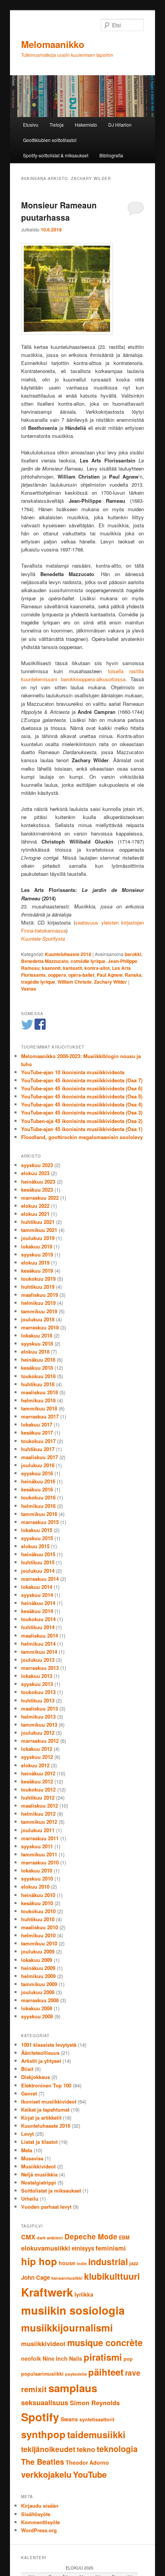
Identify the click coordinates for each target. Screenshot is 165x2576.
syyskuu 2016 (37, 1473)
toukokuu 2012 (38, 1789)
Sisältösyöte (36, 2514)
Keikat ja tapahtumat (45, 2110)
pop (128, 2359)
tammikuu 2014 (39, 1652)
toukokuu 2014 (38, 1619)
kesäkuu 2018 (37, 1368)
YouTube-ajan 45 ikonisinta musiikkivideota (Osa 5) (82, 1096)
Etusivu (31, 125)
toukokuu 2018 (38, 1376)
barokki (133, 954)
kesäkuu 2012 (37, 1781)
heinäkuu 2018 (38, 1360)
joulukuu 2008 (38, 1992)
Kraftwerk (47, 2292)
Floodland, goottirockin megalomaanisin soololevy (82, 1137)
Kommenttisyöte (40, 2522)
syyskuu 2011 (37, 1846)
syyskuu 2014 (37, 1595)
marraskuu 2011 (40, 1838)
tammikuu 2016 (39, 1514)
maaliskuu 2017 (40, 1457)
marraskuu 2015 (40, 1522)
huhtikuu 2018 (38, 1384)
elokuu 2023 (35, 1173)
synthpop (43, 2434)
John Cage (35, 2277)
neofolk (31, 2358)
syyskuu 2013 (37, 1684)
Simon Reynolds (95, 2403)
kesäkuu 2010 (37, 1903)
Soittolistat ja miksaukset (51, 2190)
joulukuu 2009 (38, 1951)
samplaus (73, 2388)
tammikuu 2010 (39, 1943)
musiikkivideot (43, 2343)
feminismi (111, 2248)
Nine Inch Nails (62, 2358)
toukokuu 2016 (38, 1497)
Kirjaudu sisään (40, 2506)
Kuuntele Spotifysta (43, 939)
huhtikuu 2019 (38, 1287)
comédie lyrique (88, 961)
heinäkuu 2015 (38, 1554)
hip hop (39, 2261)
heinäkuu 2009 (38, 1968)
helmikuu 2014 (38, 1644)
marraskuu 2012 (40, 1741)
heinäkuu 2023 (38, 1181)
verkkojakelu (46, 2474)
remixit (34, 2389)
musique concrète (105, 2342)
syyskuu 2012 (37, 1757)
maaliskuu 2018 (40, 1392)
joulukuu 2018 (38, 1319)
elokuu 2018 (35, 1352)
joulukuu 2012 (38, 1733)
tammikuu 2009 (39, 1984)
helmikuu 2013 (38, 1717)
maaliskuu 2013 (40, 1708)
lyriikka (84, 2294)
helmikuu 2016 (38, 1506)
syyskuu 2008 (37, 2016)
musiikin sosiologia (73, 2310)
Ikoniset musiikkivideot (49, 2101)
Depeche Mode (91, 2237)
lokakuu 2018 (37, 1335)
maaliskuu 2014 (40, 1636)
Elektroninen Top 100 (46, 2085)
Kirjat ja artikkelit (41, 2118)
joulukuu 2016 (38, 1465)
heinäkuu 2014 (38, 1603)
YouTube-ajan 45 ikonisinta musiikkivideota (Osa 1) (82, 1129)
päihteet (106, 2372)
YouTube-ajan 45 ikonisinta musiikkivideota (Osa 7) (82, 1080)
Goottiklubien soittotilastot (50, 140)
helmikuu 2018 (38, 1400)
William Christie (75, 982)
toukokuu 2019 (38, 1279)
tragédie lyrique (38, 982)
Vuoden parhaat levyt (46, 2207)
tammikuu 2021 (39, 1230)
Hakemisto (86, 125)
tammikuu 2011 (39, 1854)
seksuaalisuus (45, 2403)
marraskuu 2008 (40, 2000)
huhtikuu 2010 (38, 1919)
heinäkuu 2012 (38, 1773)
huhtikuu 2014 (38, 1627)
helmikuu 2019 (38, 1303)
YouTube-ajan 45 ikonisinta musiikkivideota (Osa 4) (82, 1104)
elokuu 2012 (35, 1765)
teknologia (117, 2449)
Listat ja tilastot (39, 2142)
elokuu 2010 (35, 1887)
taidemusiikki (96, 2434)
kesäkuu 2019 (37, 1271)
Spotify (40, 2417)
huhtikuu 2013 (38, 1700)
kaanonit (51, 968)
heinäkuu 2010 (38, 1895)
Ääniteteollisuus (40, 2053)
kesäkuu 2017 (37, 1432)
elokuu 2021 (35, 1214)
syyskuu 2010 (37, 1878)
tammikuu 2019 (39, 1311)
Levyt (27, 2134)
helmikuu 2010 (38, 1935)
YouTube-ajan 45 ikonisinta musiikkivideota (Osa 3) (82, 1112)
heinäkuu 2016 (38, 1481)
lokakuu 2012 (37, 1749)
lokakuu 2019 (37, 1246)
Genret (29, 2093)
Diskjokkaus (35, 2077)
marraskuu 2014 (40, 1579)
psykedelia (76, 2374)
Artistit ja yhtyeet (41, 2061)
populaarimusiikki (42, 2374)
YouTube (90, 2474)
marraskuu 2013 (40, 1668)
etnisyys (83, 2248)
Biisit (27, 2069)
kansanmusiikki (67, 2278)
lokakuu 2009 (37, 1960)
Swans (69, 2419)
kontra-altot (97, 968)
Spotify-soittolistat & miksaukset (56, 155)
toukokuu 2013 (38, 1692)
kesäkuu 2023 (37, 1190)
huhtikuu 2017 (38, 1449)
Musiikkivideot (38, 2166)
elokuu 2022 (35, 1206)
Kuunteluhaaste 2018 (68, 954)
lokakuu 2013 (37, 1676)
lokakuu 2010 (37, 1870)
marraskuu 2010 (40, 1862)
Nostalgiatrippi (39, 2182)
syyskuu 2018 (37, 1343)
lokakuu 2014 (37, 1587)
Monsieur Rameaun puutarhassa (59, 211)
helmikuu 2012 (38, 1814)
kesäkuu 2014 (37, 1611)
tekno (86, 2449)
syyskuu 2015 (37, 1538)
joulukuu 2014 (38, 1571)
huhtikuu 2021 (38, 1222)
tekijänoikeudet (48, 2449)
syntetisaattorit (97, 2419)
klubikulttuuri (112, 2276)
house (67, 2263)
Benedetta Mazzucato (45, 961)
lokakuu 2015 (37, 1530)
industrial (108, 2261)
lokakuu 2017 (37, 1424)
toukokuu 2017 (38, 1441)
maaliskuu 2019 (40, 1295)
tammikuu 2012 (39, 1822)
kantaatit (73, 968)
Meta (27, 2150)
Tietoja (57, 125)
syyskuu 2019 (37, 1254)
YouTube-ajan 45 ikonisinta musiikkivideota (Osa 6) (82, 1088)
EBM (124, 2237)
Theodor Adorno (87, 2462)
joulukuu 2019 (38, 1238)
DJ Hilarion (120, 125)
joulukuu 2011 (38, 1830)
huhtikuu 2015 (38, 1562)
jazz (134, 2263)
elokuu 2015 (35, 1546)
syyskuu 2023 (37, 1165)
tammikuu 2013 (39, 1725)
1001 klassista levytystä (49, 2045)
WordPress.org (39, 2530)
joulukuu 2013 (38, 1660)
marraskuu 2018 (40, 1327)
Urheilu (30, 2199)
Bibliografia (111, 155)
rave (133, 2373)
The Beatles (43, 2461)
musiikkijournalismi (67, 2327)
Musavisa (32, 2158)
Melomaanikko (53, 44)
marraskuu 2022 (40, 1198)
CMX (28, 2237)
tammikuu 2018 (39, 1408)
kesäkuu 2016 (37, 1489)
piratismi (103, 2357)
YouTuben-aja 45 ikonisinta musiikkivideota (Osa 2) (82, 1121)
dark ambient (50, 2238)
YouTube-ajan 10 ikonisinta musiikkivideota (73, 1072)
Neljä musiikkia (39, 2174)
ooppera (57, 975)
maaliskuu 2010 (40, 1927)
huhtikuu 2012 (38, 1797)
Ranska (133, 975)
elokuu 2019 (35, 1262)
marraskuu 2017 (40, 1416)
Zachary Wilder (111, 982)
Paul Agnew (110, 975)
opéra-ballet (81, 975)
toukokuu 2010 (38, 1911)
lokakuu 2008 (37, 2008)
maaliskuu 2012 (40, 1806)
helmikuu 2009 (38, 1976)
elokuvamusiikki (46, 2248)
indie (82, 2263)
